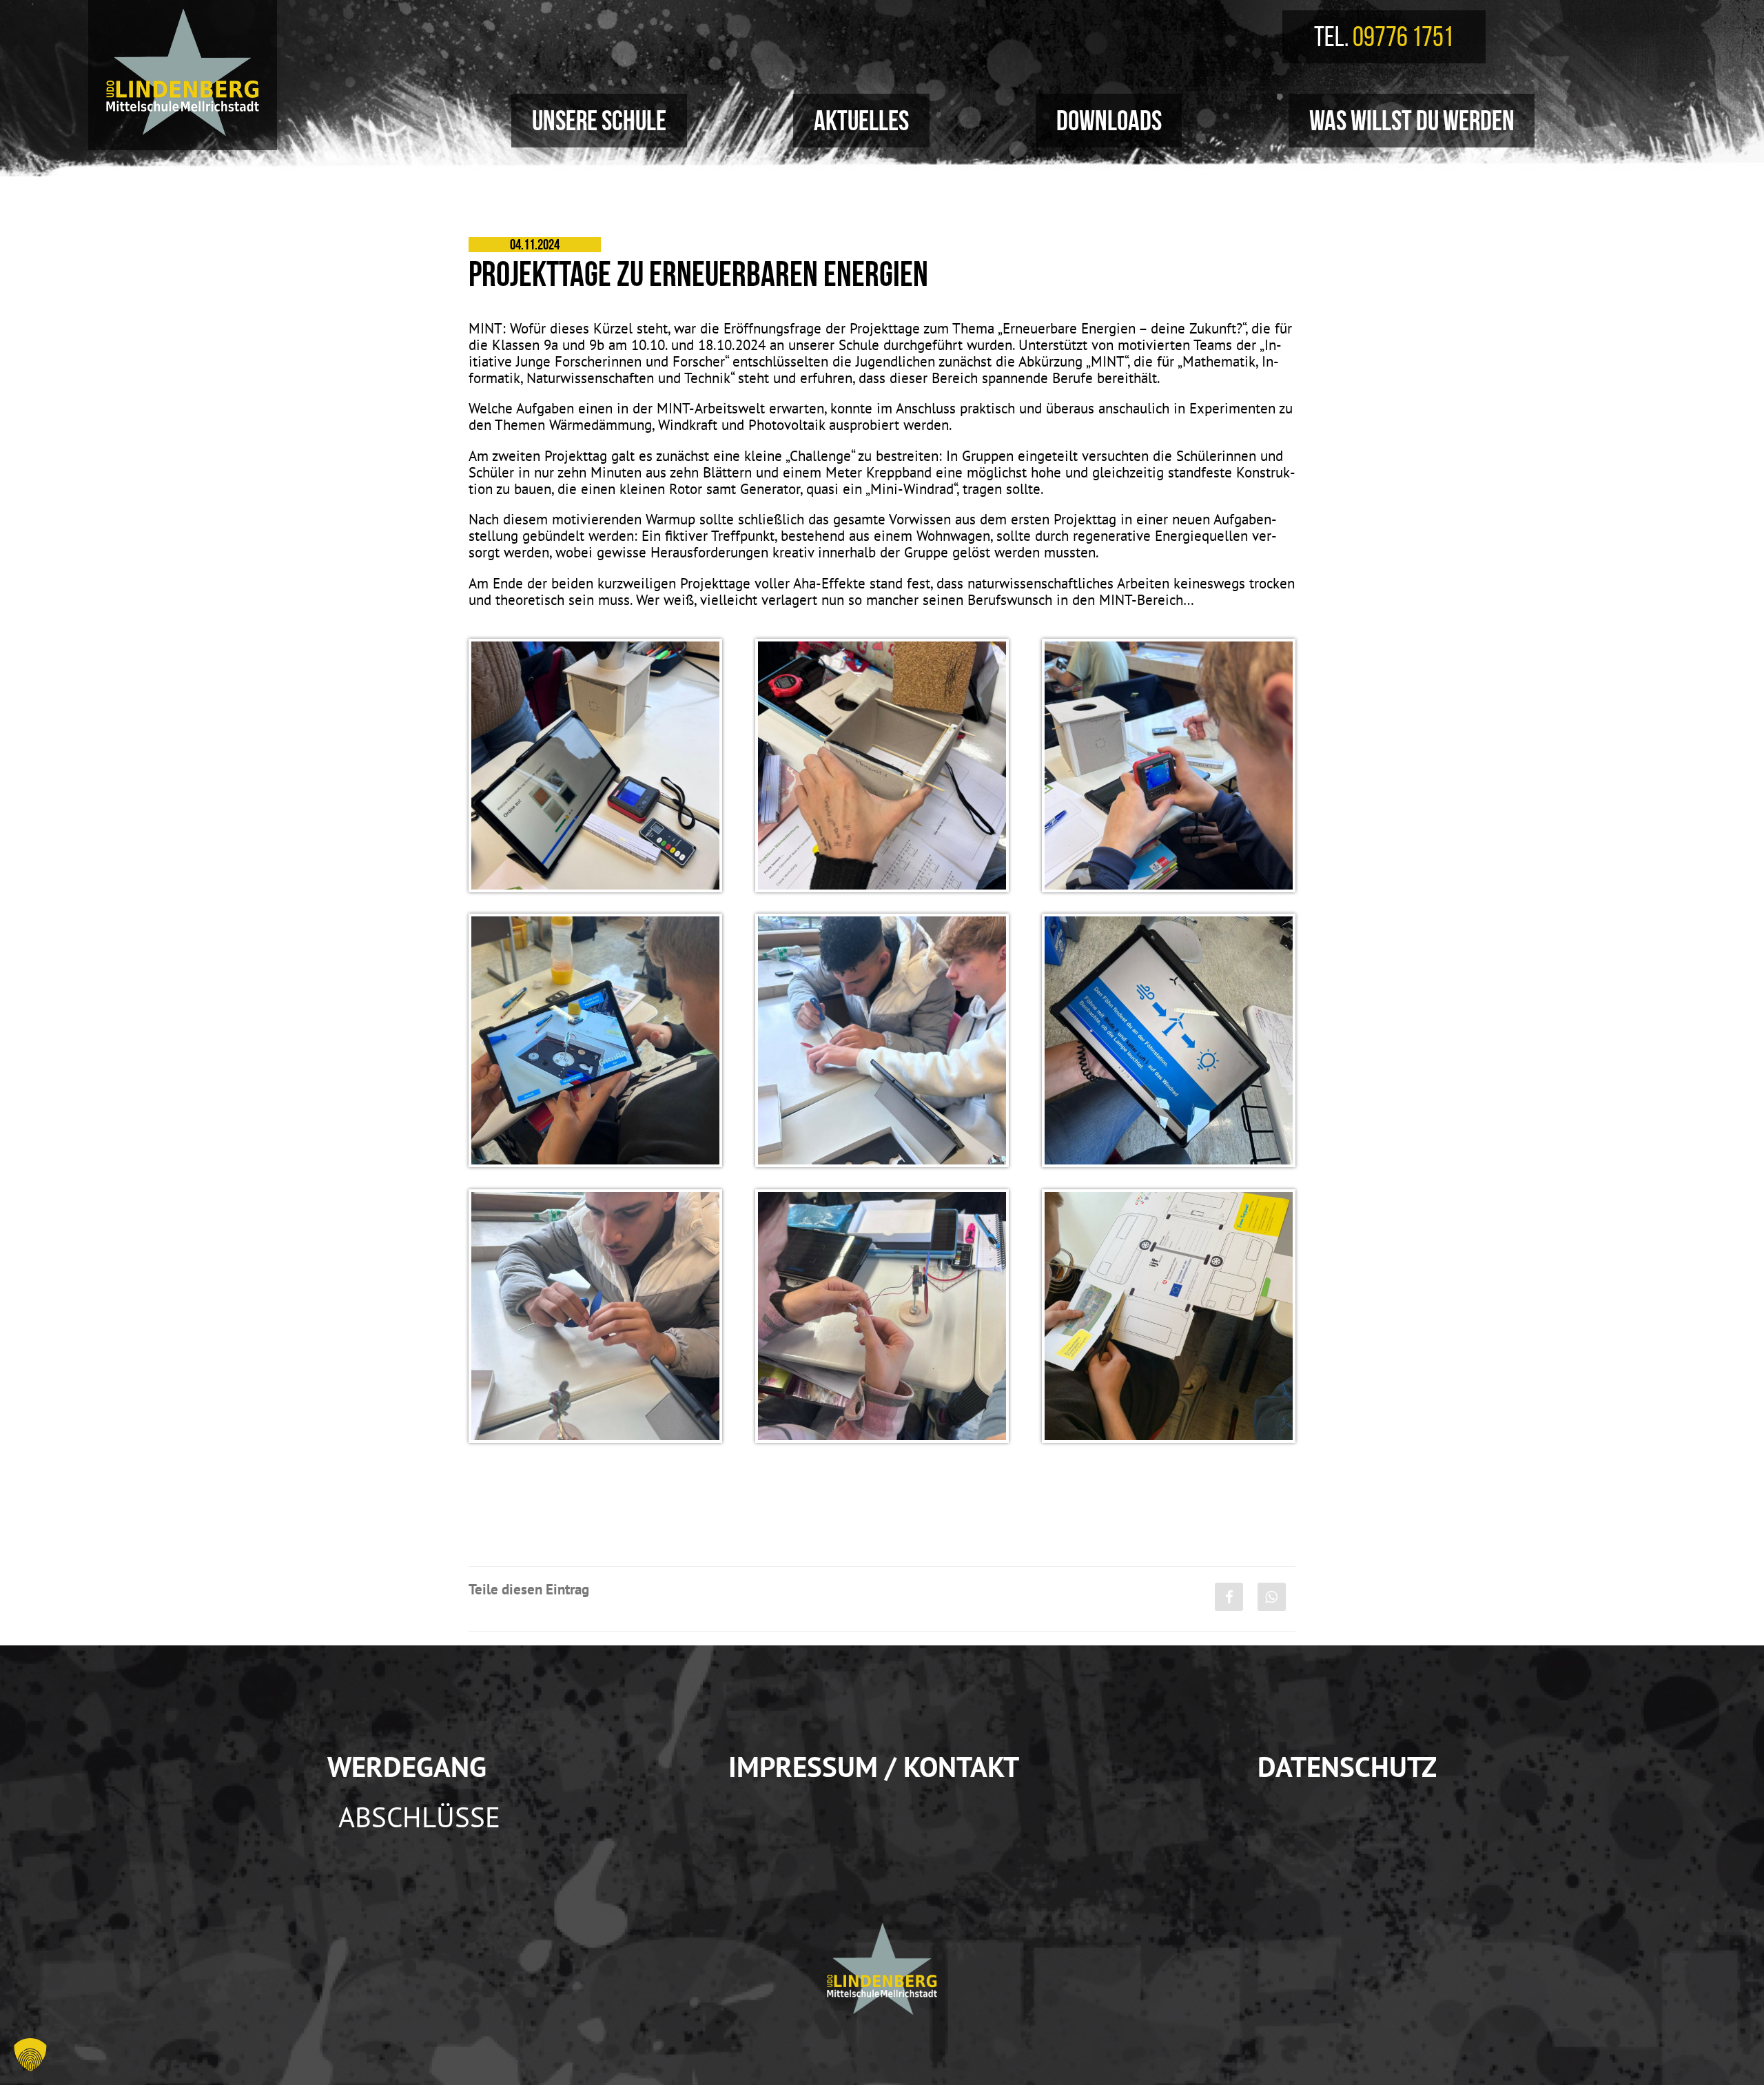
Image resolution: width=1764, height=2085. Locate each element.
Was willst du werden (1412, 120)
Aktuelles (861, 120)
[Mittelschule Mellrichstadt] (183, 72)
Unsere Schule (599, 120)
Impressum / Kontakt (874, 1766)
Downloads (1109, 120)
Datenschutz (1347, 1766)
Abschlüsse (419, 1817)
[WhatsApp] (1272, 1597)
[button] (30, 2055)
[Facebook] (1229, 1597)
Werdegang (407, 1766)
